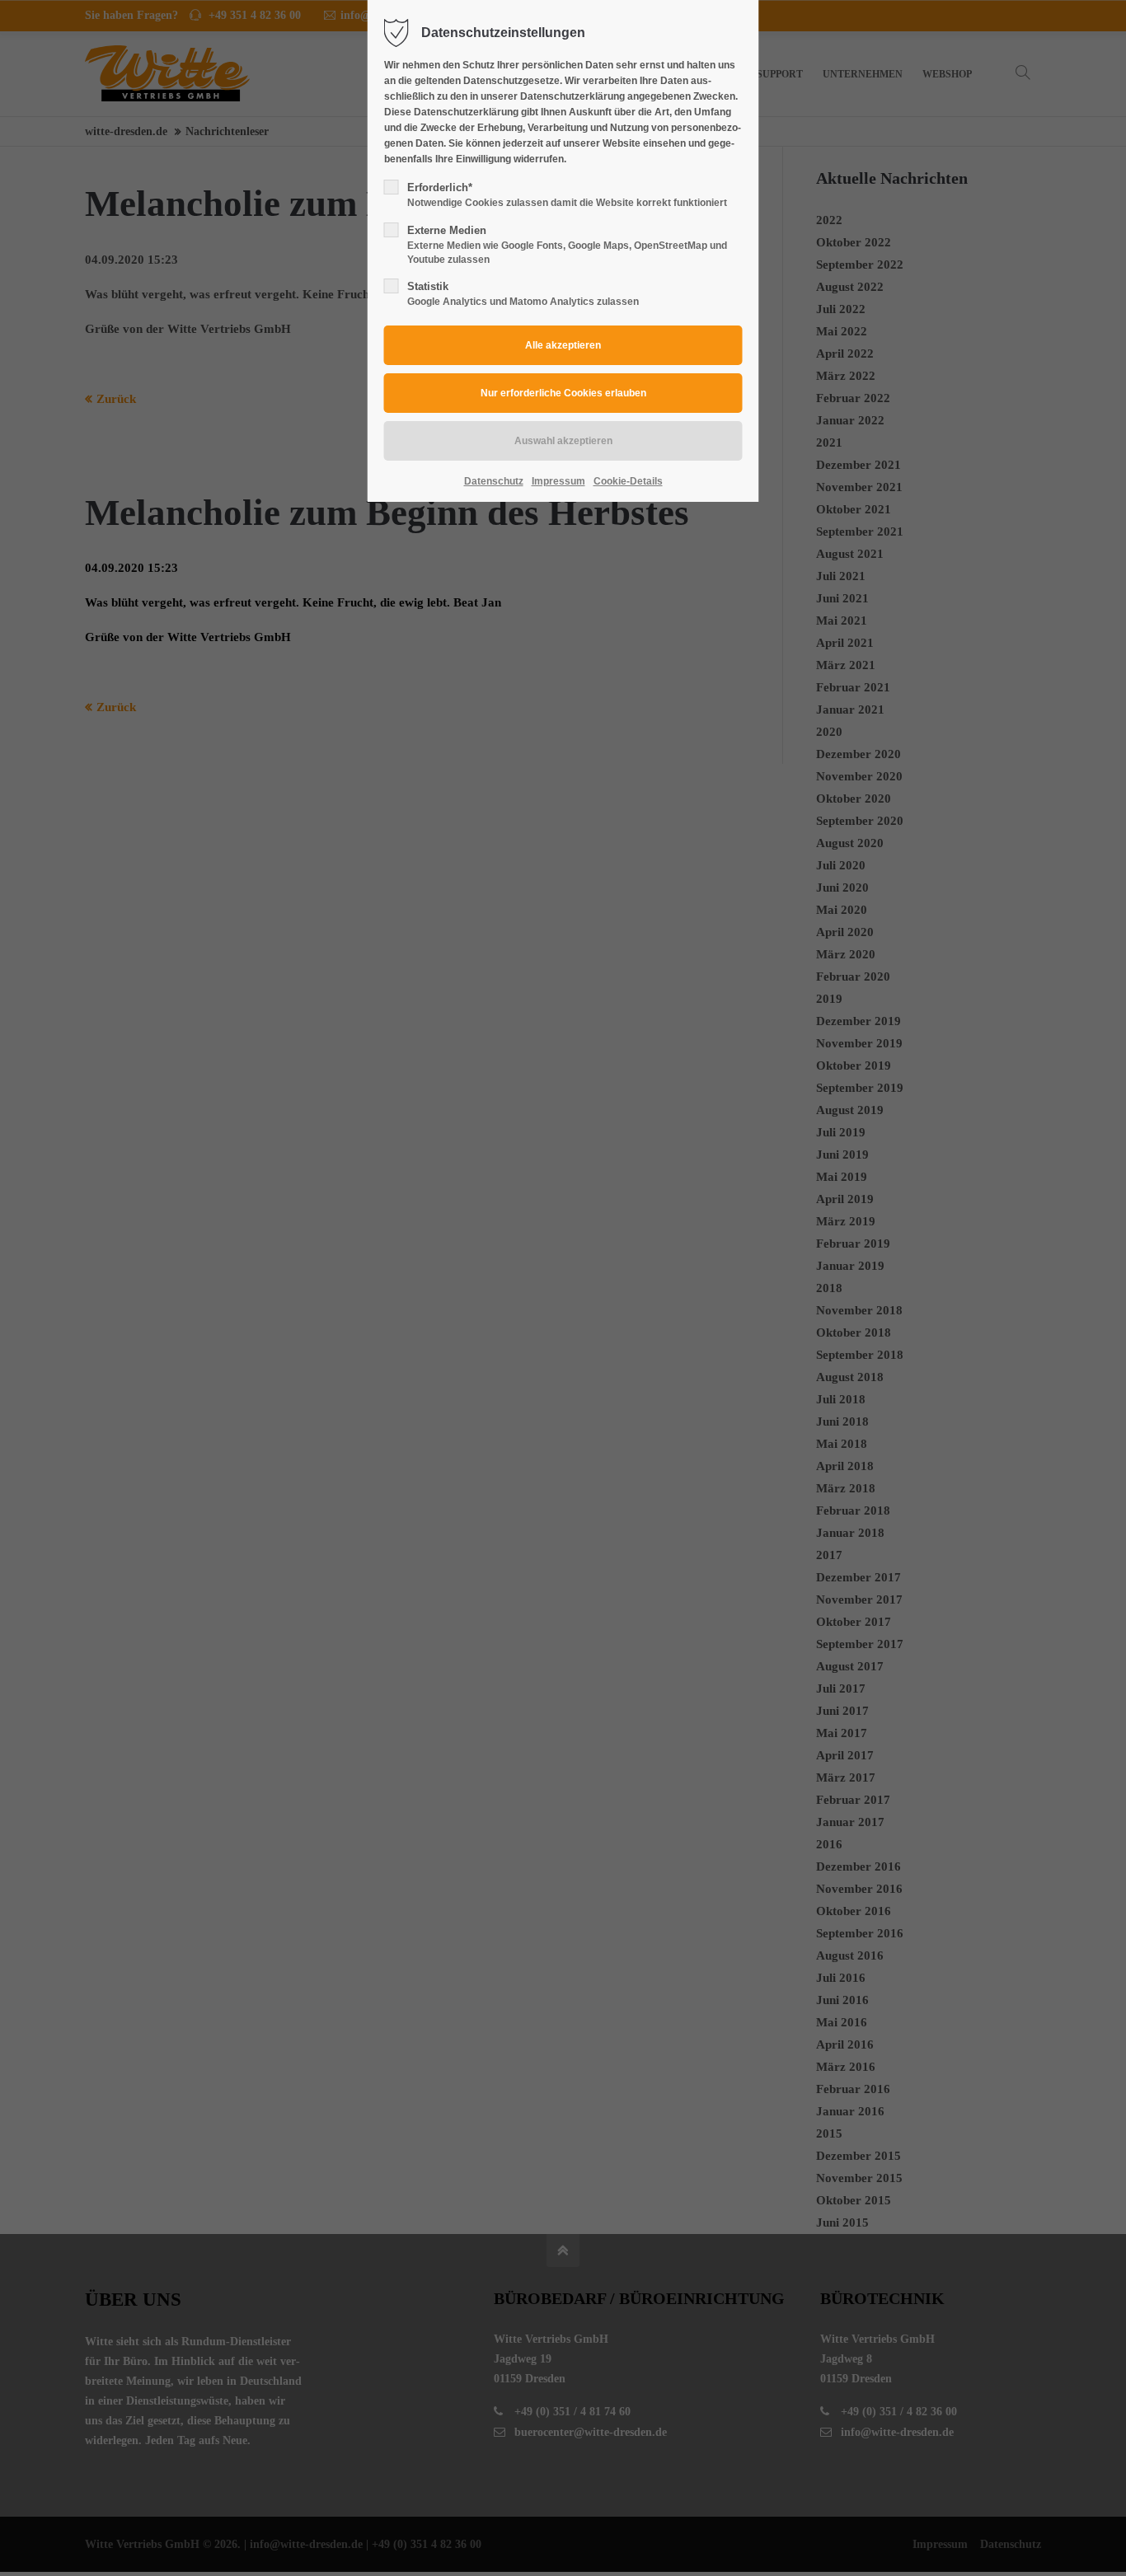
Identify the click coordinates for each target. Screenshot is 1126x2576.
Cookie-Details (628, 481)
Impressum (558, 481)
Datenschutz (494, 481)
